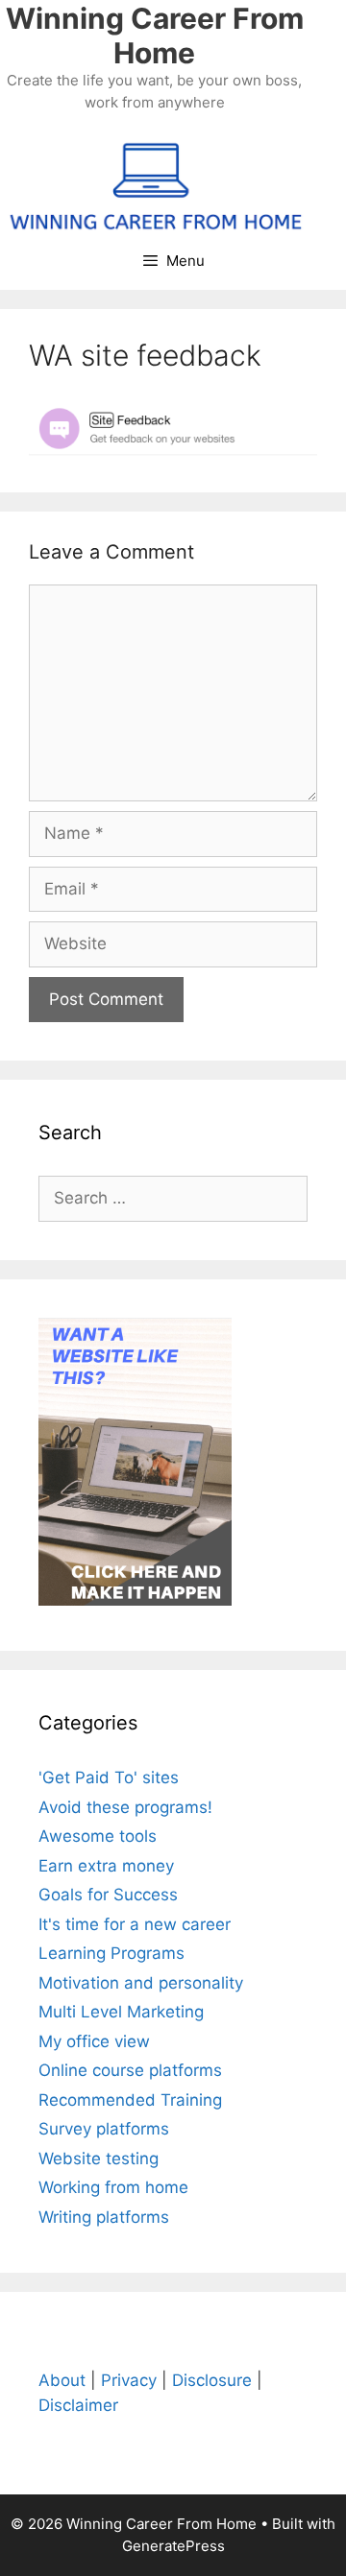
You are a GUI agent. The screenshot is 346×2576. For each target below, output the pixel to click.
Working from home (113, 2187)
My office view (94, 2041)
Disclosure (212, 2380)
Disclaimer (78, 2405)
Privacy (129, 2380)
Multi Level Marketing (121, 2012)
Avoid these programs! (125, 1807)
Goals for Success (108, 1895)
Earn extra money (106, 1866)
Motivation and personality (141, 1983)
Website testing (99, 2159)
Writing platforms (104, 2217)
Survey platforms (104, 2129)
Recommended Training (130, 2100)
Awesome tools (98, 1836)
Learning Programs (111, 1953)
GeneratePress (173, 2546)
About (62, 2380)
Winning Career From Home (155, 36)
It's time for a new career (135, 1924)
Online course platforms (130, 2070)
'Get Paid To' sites (109, 1777)
